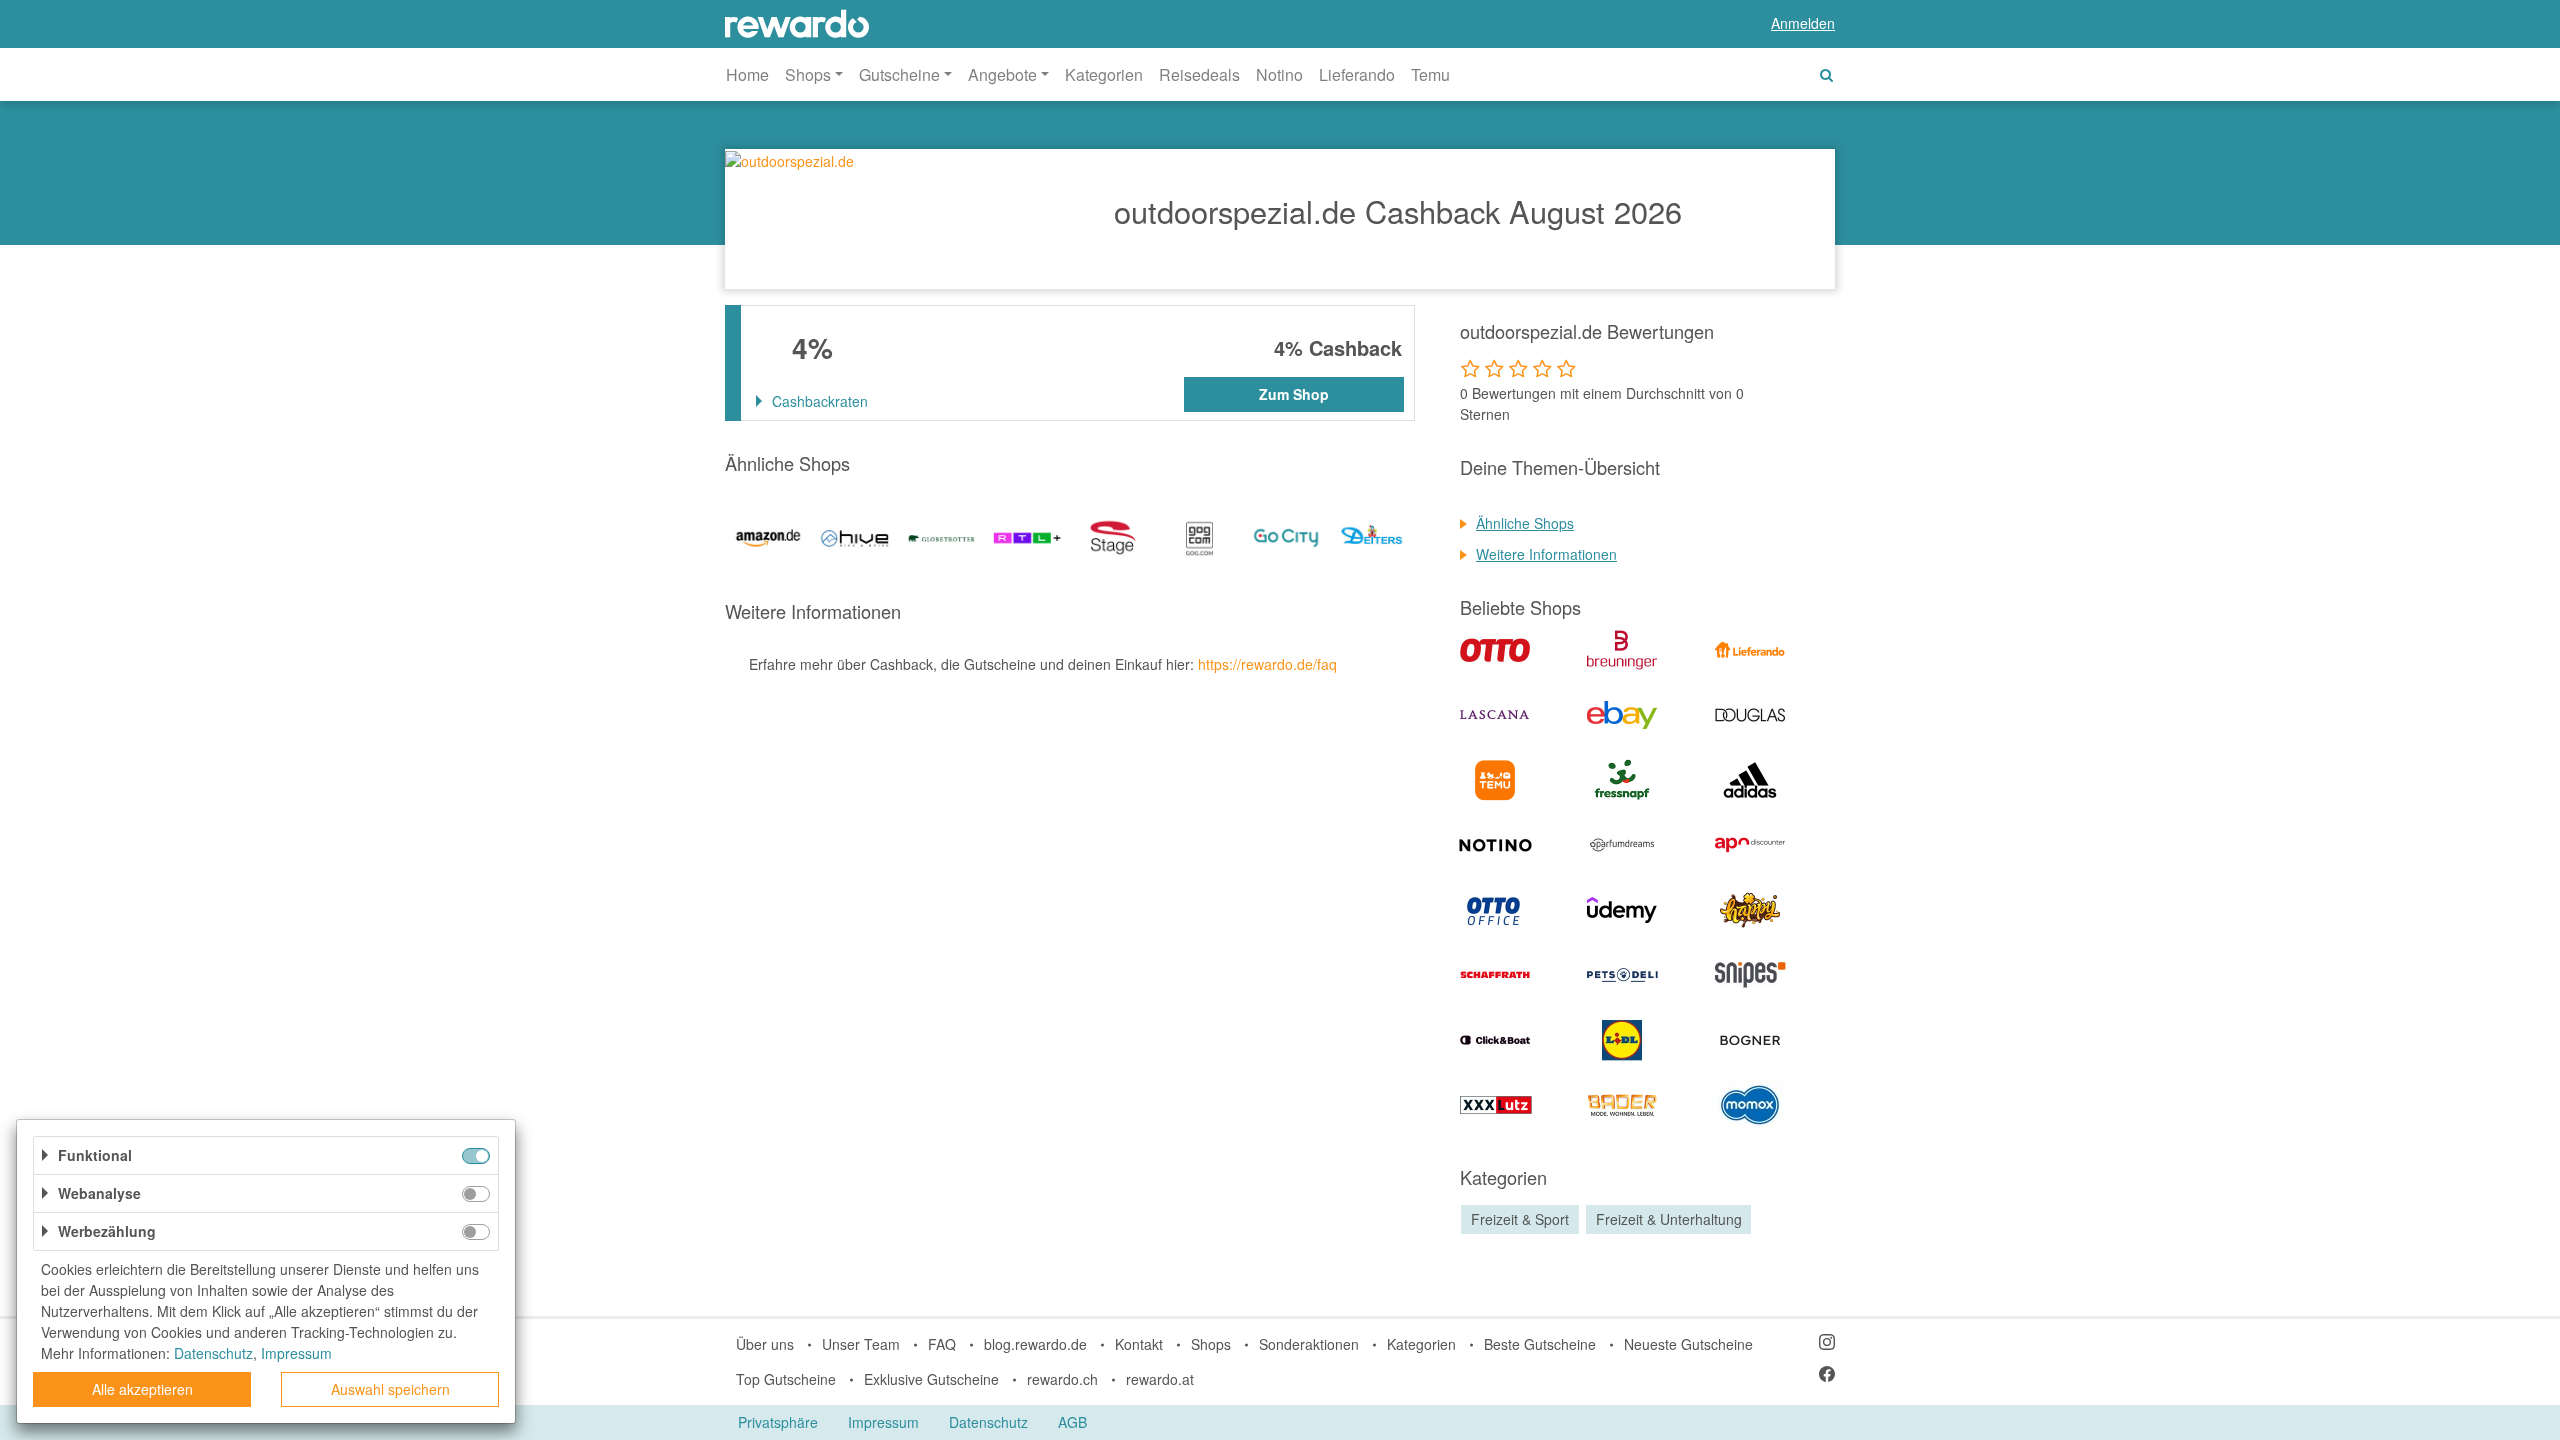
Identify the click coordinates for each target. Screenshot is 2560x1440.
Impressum (883, 1422)
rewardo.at (1160, 1379)
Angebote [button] (1002, 74)
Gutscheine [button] (899, 74)
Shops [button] (808, 74)
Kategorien (1104, 74)
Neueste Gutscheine (1688, 1344)
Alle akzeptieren (142, 1389)
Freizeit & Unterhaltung (1669, 1219)
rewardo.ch (1062, 1379)
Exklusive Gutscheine (931, 1379)
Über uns (765, 1344)
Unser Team (861, 1344)
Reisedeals (1199, 74)
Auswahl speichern (390, 1389)
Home (747, 74)
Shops (1211, 1344)
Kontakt (1139, 1344)
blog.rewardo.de (1035, 1344)
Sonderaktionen (1309, 1344)
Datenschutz (988, 1422)
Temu (1430, 74)
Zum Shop (1294, 394)
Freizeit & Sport (1520, 1219)
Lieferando (1357, 74)
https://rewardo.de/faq (1267, 664)
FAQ (942, 1344)
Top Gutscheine (786, 1379)
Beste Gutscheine (1540, 1344)
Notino (1279, 74)
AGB (1072, 1422)
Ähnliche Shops (1525, 523)
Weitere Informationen (1546, 554)
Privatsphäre (778, 1422)
